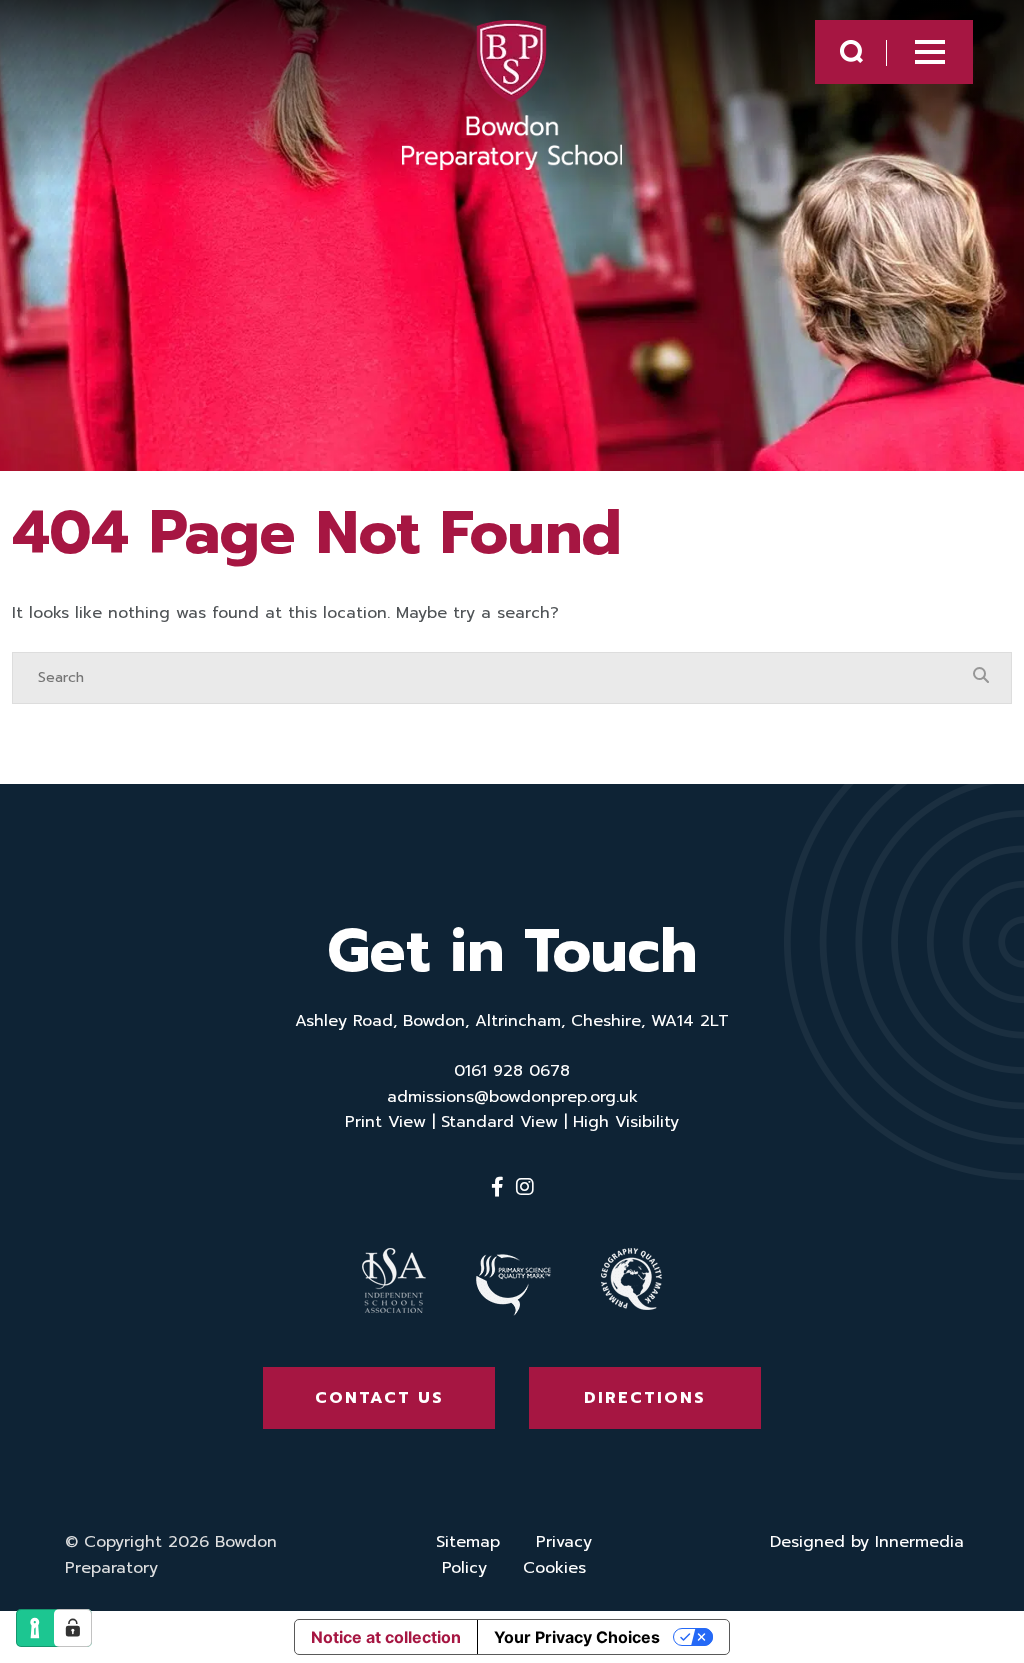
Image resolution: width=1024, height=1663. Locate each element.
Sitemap (468, 1542)
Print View (385, 1122)
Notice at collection (386, 1637)
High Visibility (626, 1122)
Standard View (499, 1122)
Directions (645, 1398)
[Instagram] (525, 1187)
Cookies (554, 1568)
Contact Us (379, 1398)
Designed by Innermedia (867, 1542)
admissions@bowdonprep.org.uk (512, 1097)
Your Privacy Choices (577, 1637)
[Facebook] (497, 1187)
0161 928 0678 (512, 1071)
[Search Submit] (851, 51)
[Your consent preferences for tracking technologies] (73, 1628)
